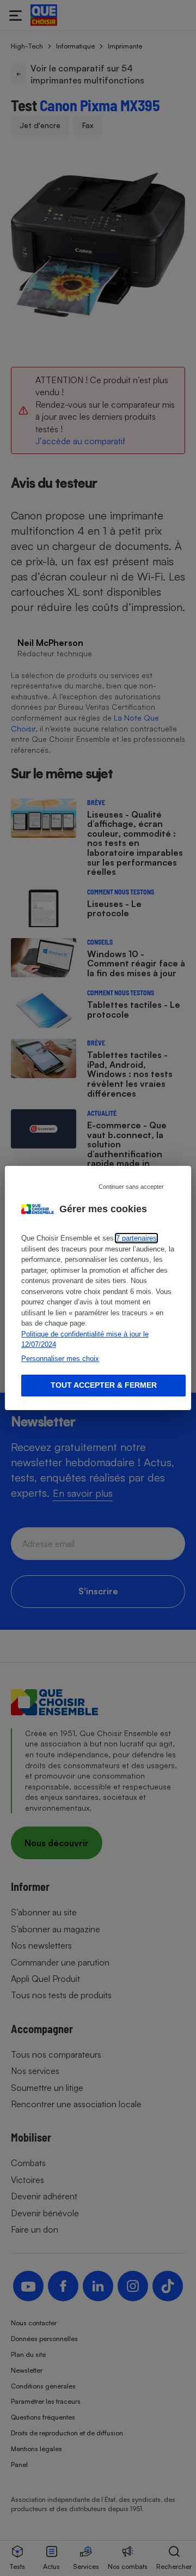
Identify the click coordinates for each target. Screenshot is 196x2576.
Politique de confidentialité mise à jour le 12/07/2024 (85, 1340)
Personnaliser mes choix (60, 1359)
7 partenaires (136, 1238)
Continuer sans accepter (131, 1187)
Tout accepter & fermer (104, 1385)
